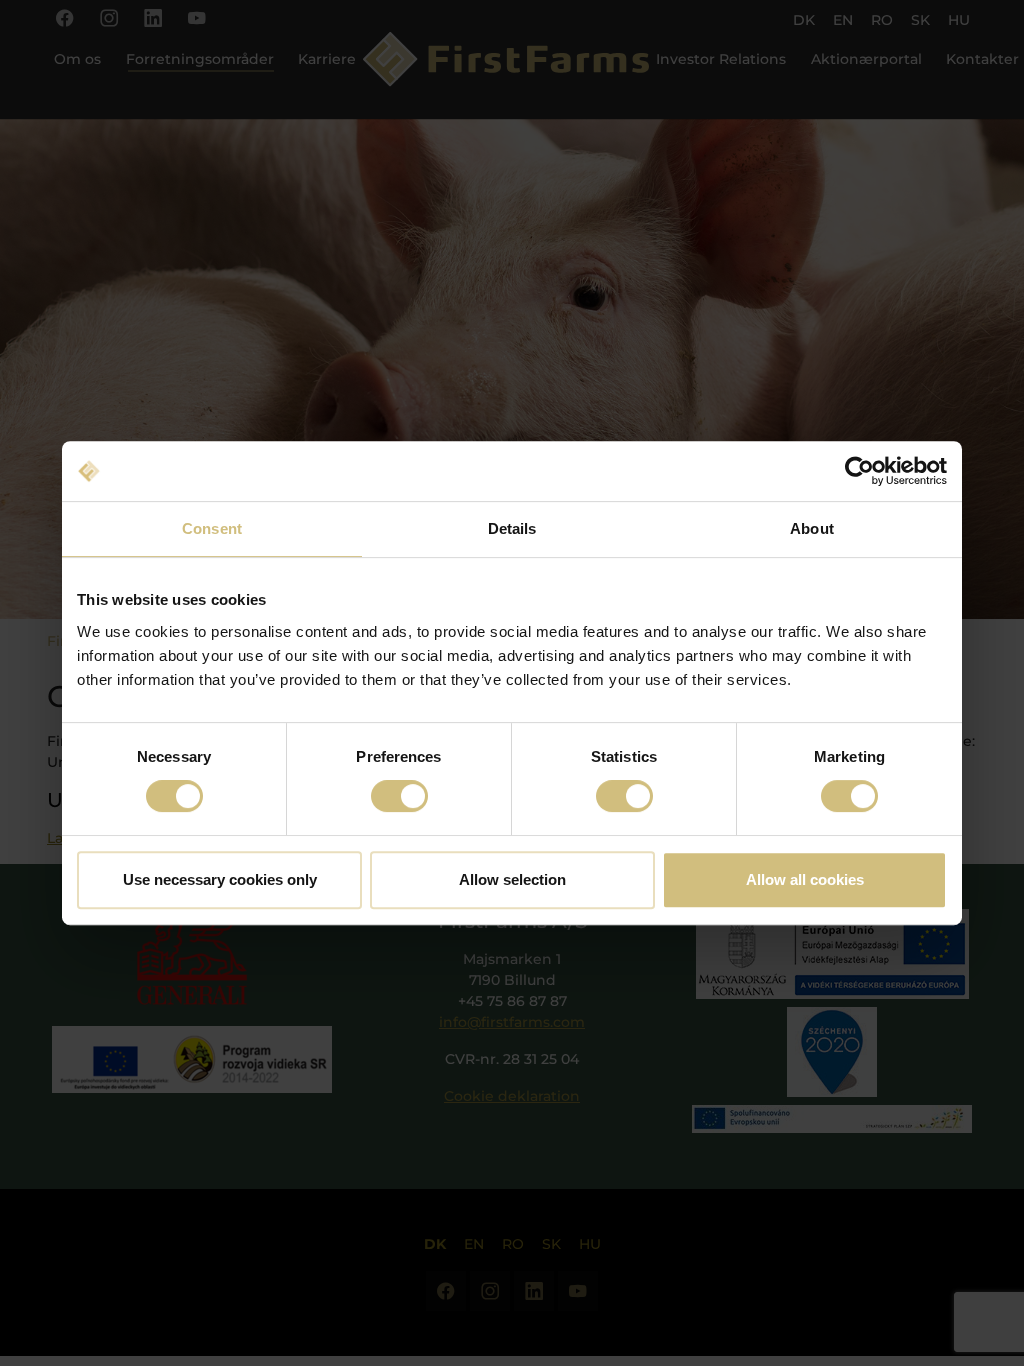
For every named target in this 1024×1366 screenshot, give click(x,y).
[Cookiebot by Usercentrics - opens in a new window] (859, 471)
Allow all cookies (805, 879)
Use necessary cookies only (220, 879)
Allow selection (512, 879)
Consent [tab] (212, 528)
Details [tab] (512, 528)
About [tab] (812, 528)
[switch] (399, 796)
